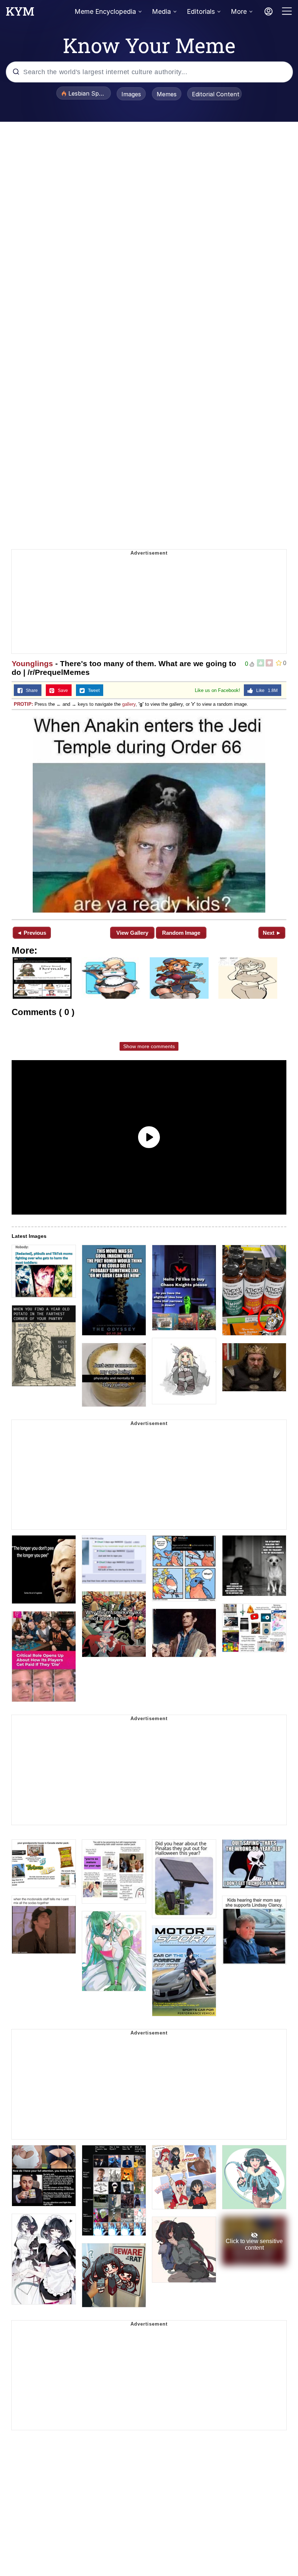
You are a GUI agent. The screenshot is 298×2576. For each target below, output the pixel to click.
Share (30, 691)
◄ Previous (31, 933)
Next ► (272, 933)
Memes (167, 94)
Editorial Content (216, 94)
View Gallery (132, 933)
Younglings (32, 663)
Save (61, 691)
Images (131, 94)
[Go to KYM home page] (20, 13)
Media (161, 11)
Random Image (181, 933)
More (239, 11)
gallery (129, 704)
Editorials (201, 11)
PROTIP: (23, 704)
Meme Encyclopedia (105, 11)
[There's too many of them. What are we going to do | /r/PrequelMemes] (149, 814)
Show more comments (149, 1046)
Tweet (92, 691)
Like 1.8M (265, 691)
